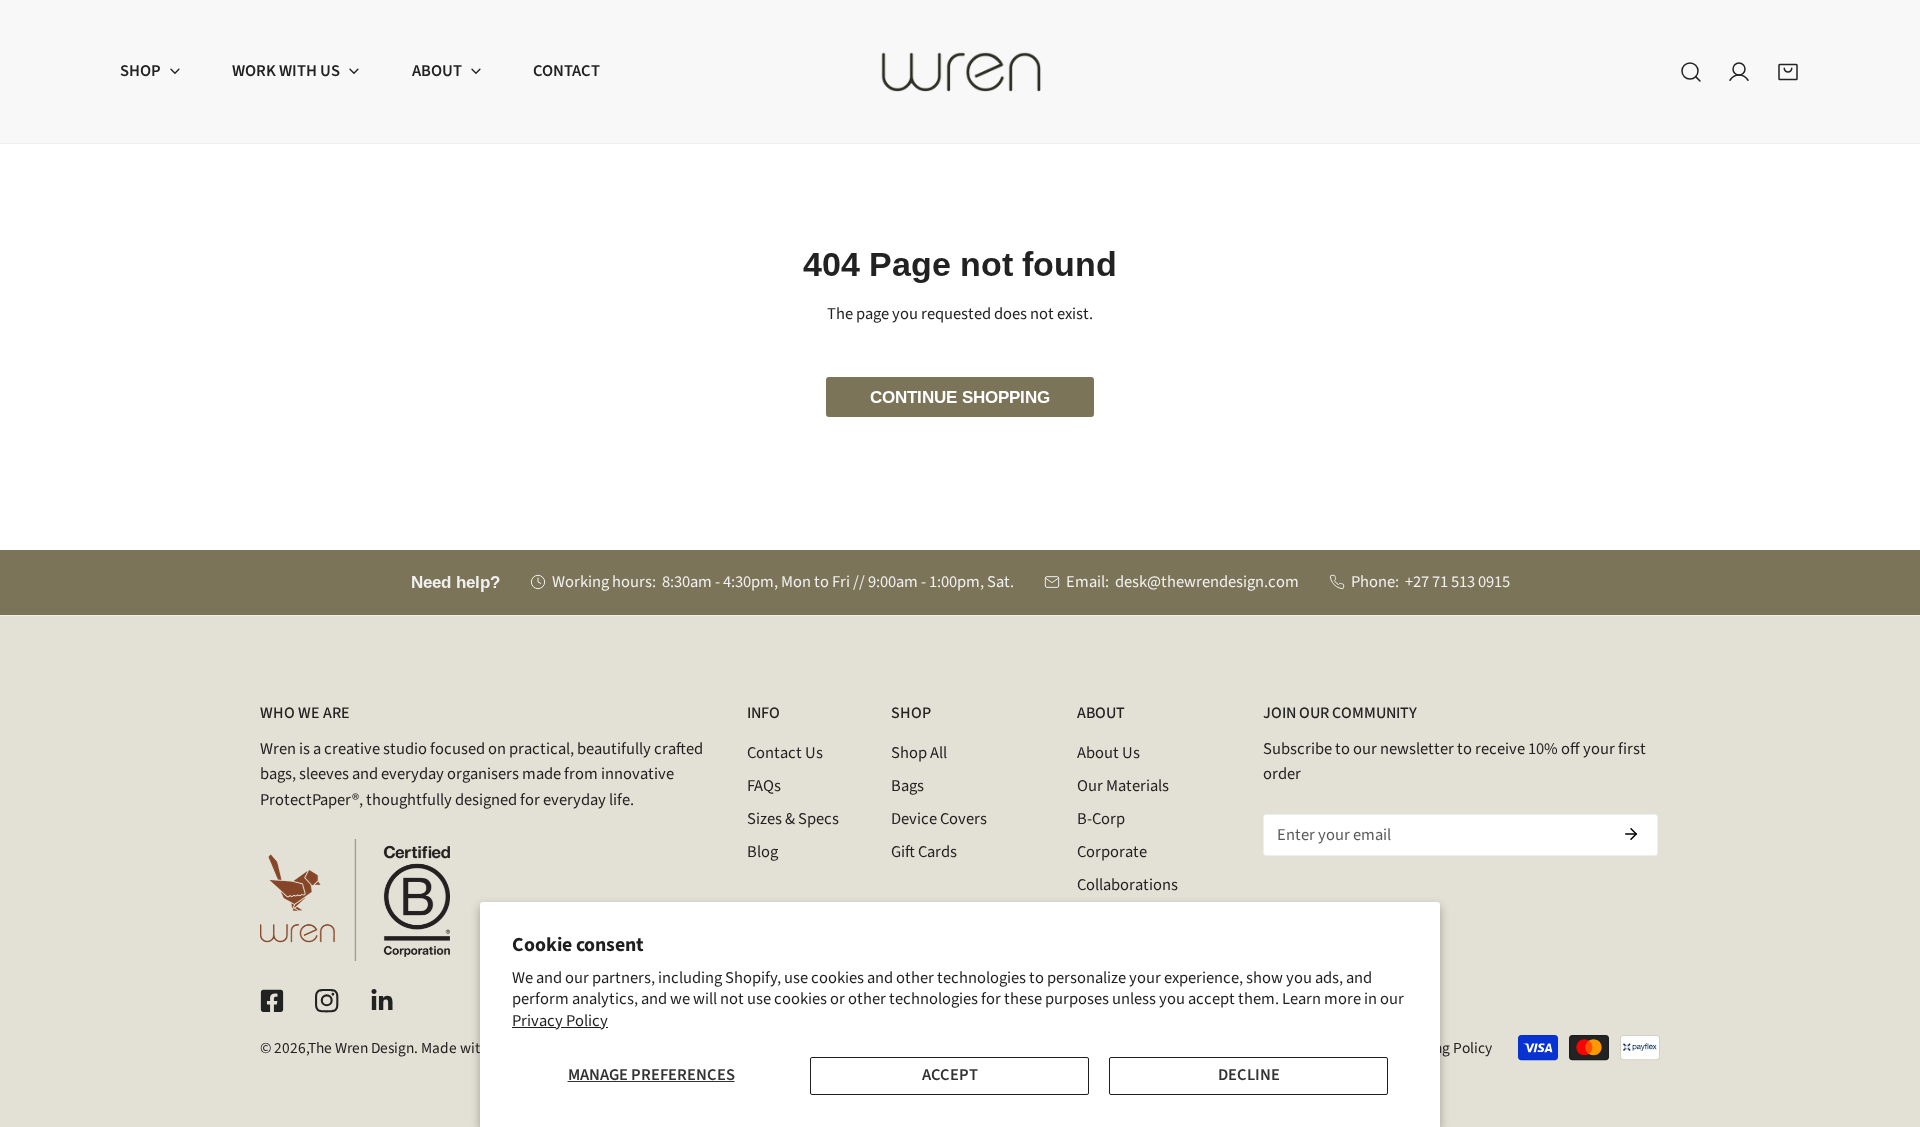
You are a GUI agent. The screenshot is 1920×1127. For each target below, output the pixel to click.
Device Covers (939, 819)
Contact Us (785, 753)
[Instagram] (326, 1001)
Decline (1249, 1075)
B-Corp (1101, 819)
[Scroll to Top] (1882, 1019)
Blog (762, 852)
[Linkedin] (381, 1001)
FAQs (764, 786)
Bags (907, 786)
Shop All (919, 753)
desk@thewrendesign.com (1207, 582)
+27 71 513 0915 (1457, 582)
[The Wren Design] (960, 71)
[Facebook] (272, 1001)
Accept (950, 1075)
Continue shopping (960, 397)
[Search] (1691, 71)
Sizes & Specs (793, 819)
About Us (1108, 753)
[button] (150, 71)
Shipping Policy (1442, 1048)
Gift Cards (924, 852)
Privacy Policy (560, 1021)
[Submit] (1630, 834)
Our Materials (1123, 786)
